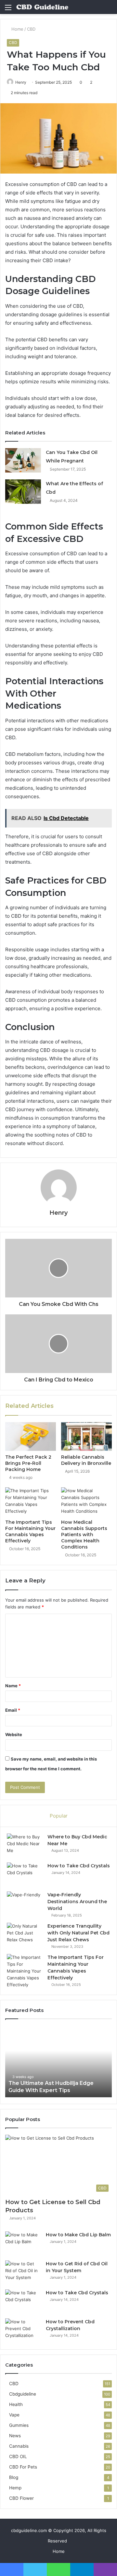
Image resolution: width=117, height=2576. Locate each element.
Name (13, 1686)
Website (14, 1734)
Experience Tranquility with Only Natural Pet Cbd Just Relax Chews (78, 1933)
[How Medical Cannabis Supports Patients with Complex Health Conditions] (86, 1502)
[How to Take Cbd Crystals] (25, 1875)
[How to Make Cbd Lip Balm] (23, 2244)
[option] (58, 2061)
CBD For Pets (23, 2467)
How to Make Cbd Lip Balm (78, 2235)
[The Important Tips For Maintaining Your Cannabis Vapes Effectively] (31, 1502)
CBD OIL (18, 2456)
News (15, 2436)
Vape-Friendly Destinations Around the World (77, 1902)
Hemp (15, 2488)
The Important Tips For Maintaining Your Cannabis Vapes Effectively (30, 1531)
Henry (21, 82)
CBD (31, 29)
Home (17, 29)
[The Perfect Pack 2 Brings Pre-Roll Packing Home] (31, 1437)
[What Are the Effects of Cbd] (23, 492)
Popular (59, 1816)
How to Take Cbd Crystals (79, 1866)
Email (13, 1710)
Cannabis (19, 2446)
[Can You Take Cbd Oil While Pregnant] (23, 460)
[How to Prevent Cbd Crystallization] (23, 2331)
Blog (14, 2477)
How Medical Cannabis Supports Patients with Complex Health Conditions (84, 1535)
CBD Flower (21, 2498)
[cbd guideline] (42, 7)
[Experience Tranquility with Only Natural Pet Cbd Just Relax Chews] (25, 1935)
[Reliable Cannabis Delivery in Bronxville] (86, 1437)
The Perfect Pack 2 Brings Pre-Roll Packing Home (28, 1463)
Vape (14, 2415)
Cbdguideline (23, 2394)
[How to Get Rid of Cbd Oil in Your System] (23, 2273)
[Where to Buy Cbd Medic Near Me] (25, 1846)
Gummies (19, 2425)
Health (16, 2404)
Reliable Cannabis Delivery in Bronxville (86, 1460)
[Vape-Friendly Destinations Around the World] (25, 1904)
